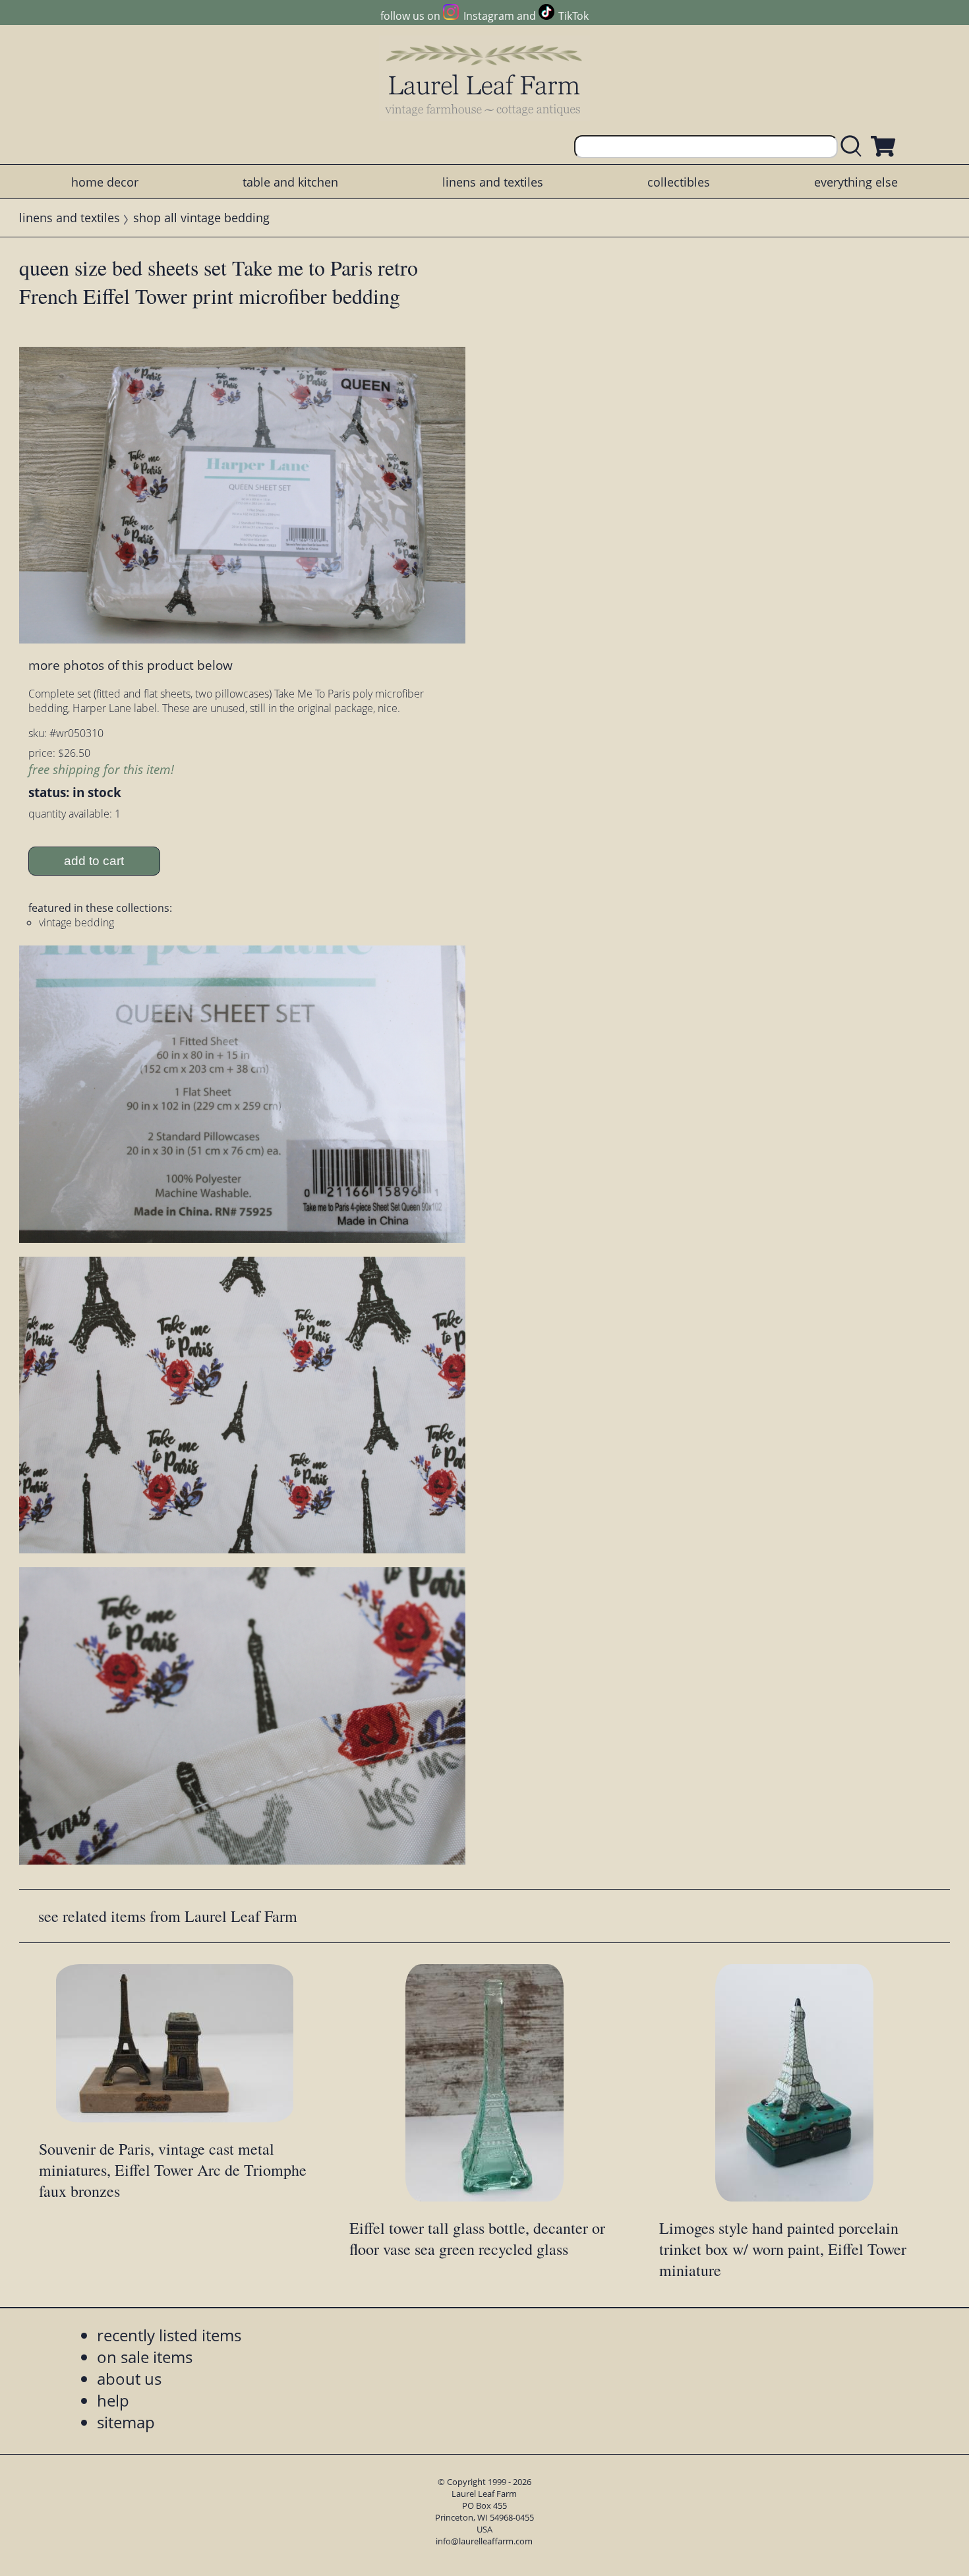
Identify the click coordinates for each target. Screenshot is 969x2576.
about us (129, 2379)
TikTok (573, 16)
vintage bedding (76, 922)
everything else (856, 182)
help (113, 2400)
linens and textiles (493, 182)
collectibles (679, 182)
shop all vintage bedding (201, 218)
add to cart (94, 861)
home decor (105, 182)
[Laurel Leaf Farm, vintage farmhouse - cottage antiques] (484, 80)
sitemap (126, 2422)
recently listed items (169, 2335)
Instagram (488, 16)
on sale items (145, 2357)
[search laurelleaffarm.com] (854, 147)
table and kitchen (290, 182)
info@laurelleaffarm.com (484, 2541)
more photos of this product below (131, 665)
